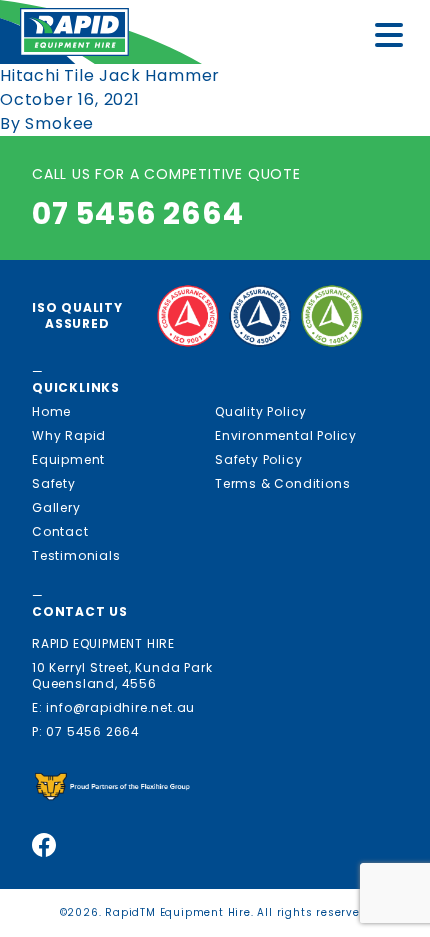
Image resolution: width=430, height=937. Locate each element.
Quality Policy (261, 411)
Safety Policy (258, 459)
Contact (60, 531)
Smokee (59, 123)
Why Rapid (69, 435)
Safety (54, 483)
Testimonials (76, 555)
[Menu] (395, 38)
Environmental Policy (286, 435)
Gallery (56, 507)
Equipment (68, 459)
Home (51, 411)
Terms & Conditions (282, 483)
